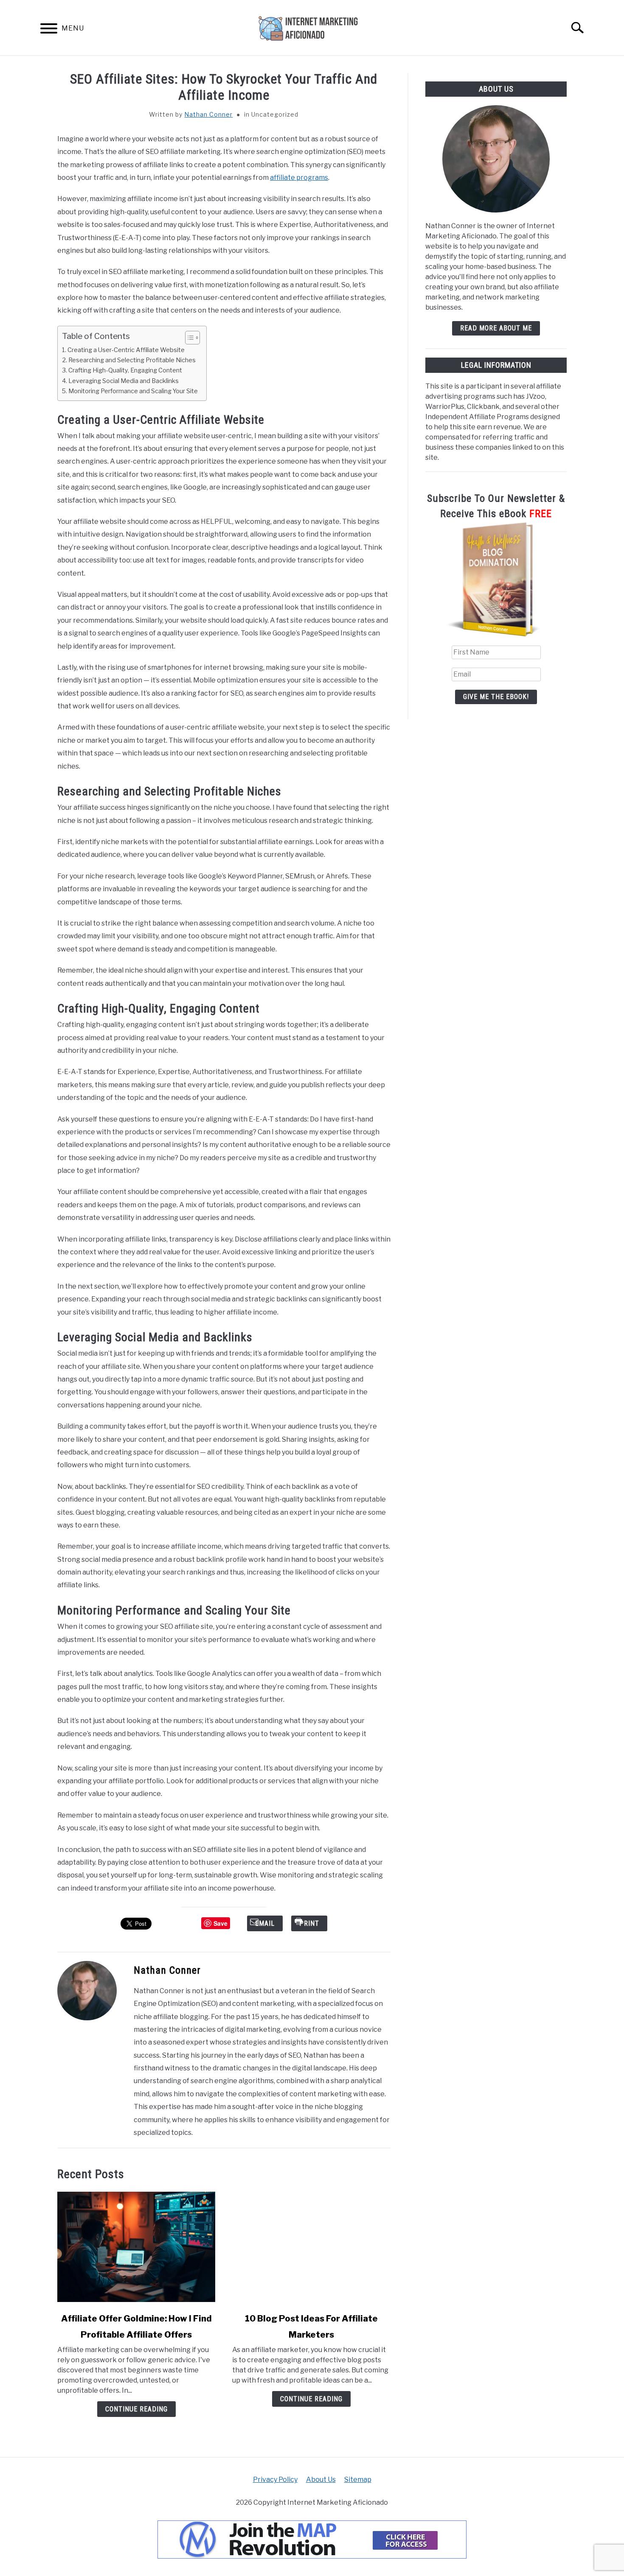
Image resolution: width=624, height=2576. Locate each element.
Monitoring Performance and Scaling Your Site (133, 391)
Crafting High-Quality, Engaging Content (125, 370)
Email (265, 1923)
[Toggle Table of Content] (188, 338)
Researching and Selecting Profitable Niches (132, 360)
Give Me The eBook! (496, 697)
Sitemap (358, 2480)
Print (309, 1923)
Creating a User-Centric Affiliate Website (126, 350)
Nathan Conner (208, 114)
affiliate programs (299, 178)
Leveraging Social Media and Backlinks (124, 381)
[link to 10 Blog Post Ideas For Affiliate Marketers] (311, 2247)
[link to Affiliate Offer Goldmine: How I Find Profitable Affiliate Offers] (136, 2247)
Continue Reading (136, 2409)
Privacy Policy (275, 2480)
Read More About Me (496, 328)
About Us (321, 2480)
